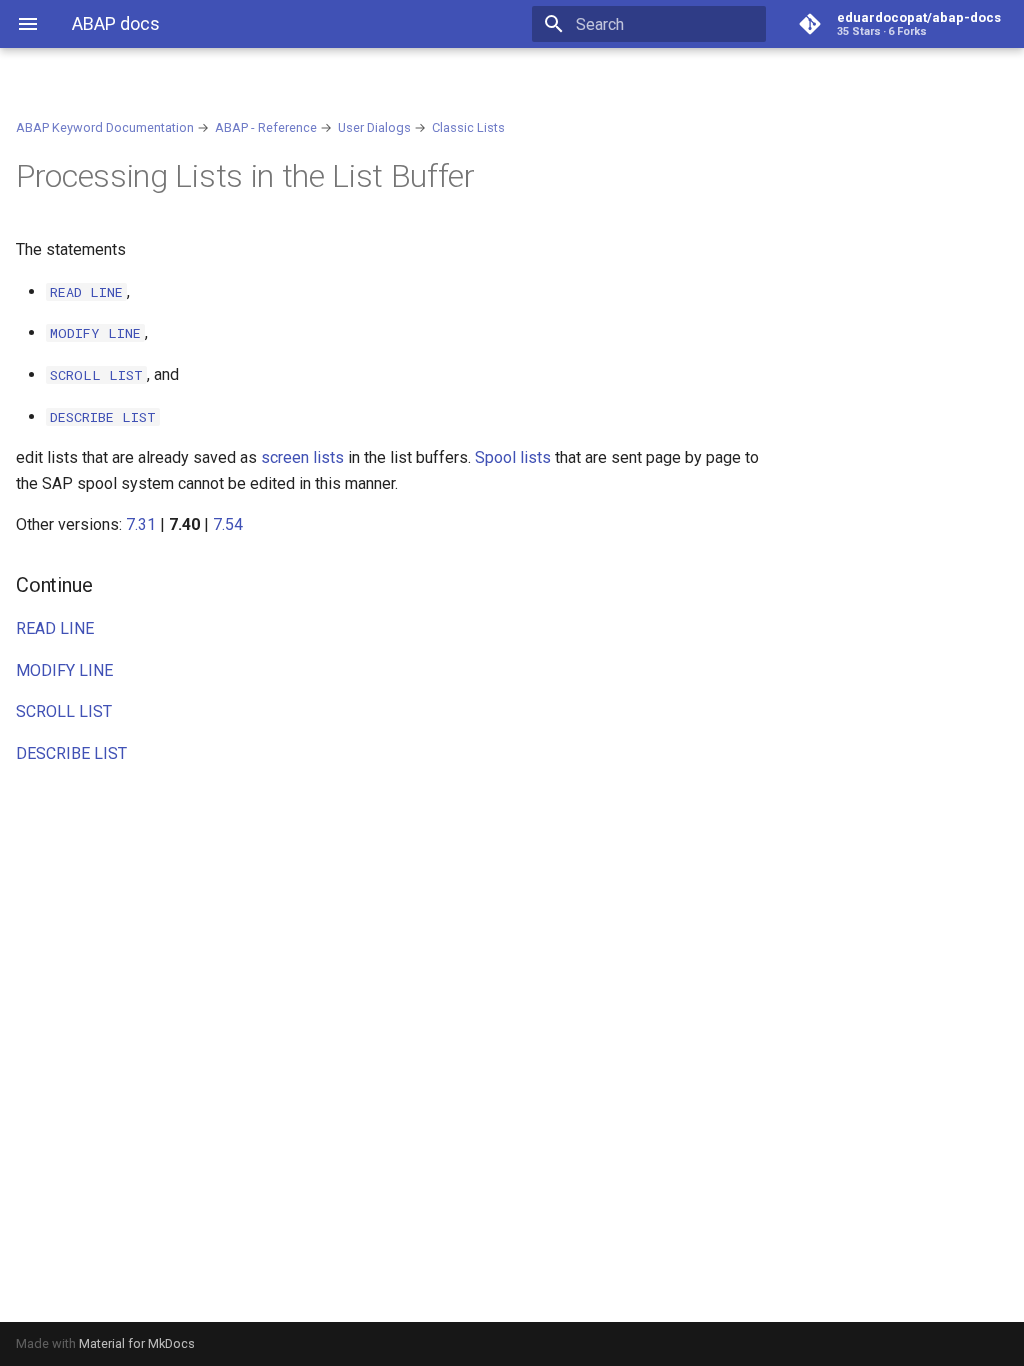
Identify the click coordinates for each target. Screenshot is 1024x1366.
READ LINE (55, 628)
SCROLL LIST (64, 711)
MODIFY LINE (64, 670)
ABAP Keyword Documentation (105, 127)
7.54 (228, 524)
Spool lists (513, 457)
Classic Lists (468, 127)
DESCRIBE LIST (71, 753)
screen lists (302, 457)
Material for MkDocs (137, 1343)
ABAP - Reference (266, 127)
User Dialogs (374, 127)
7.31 (141, 524)
